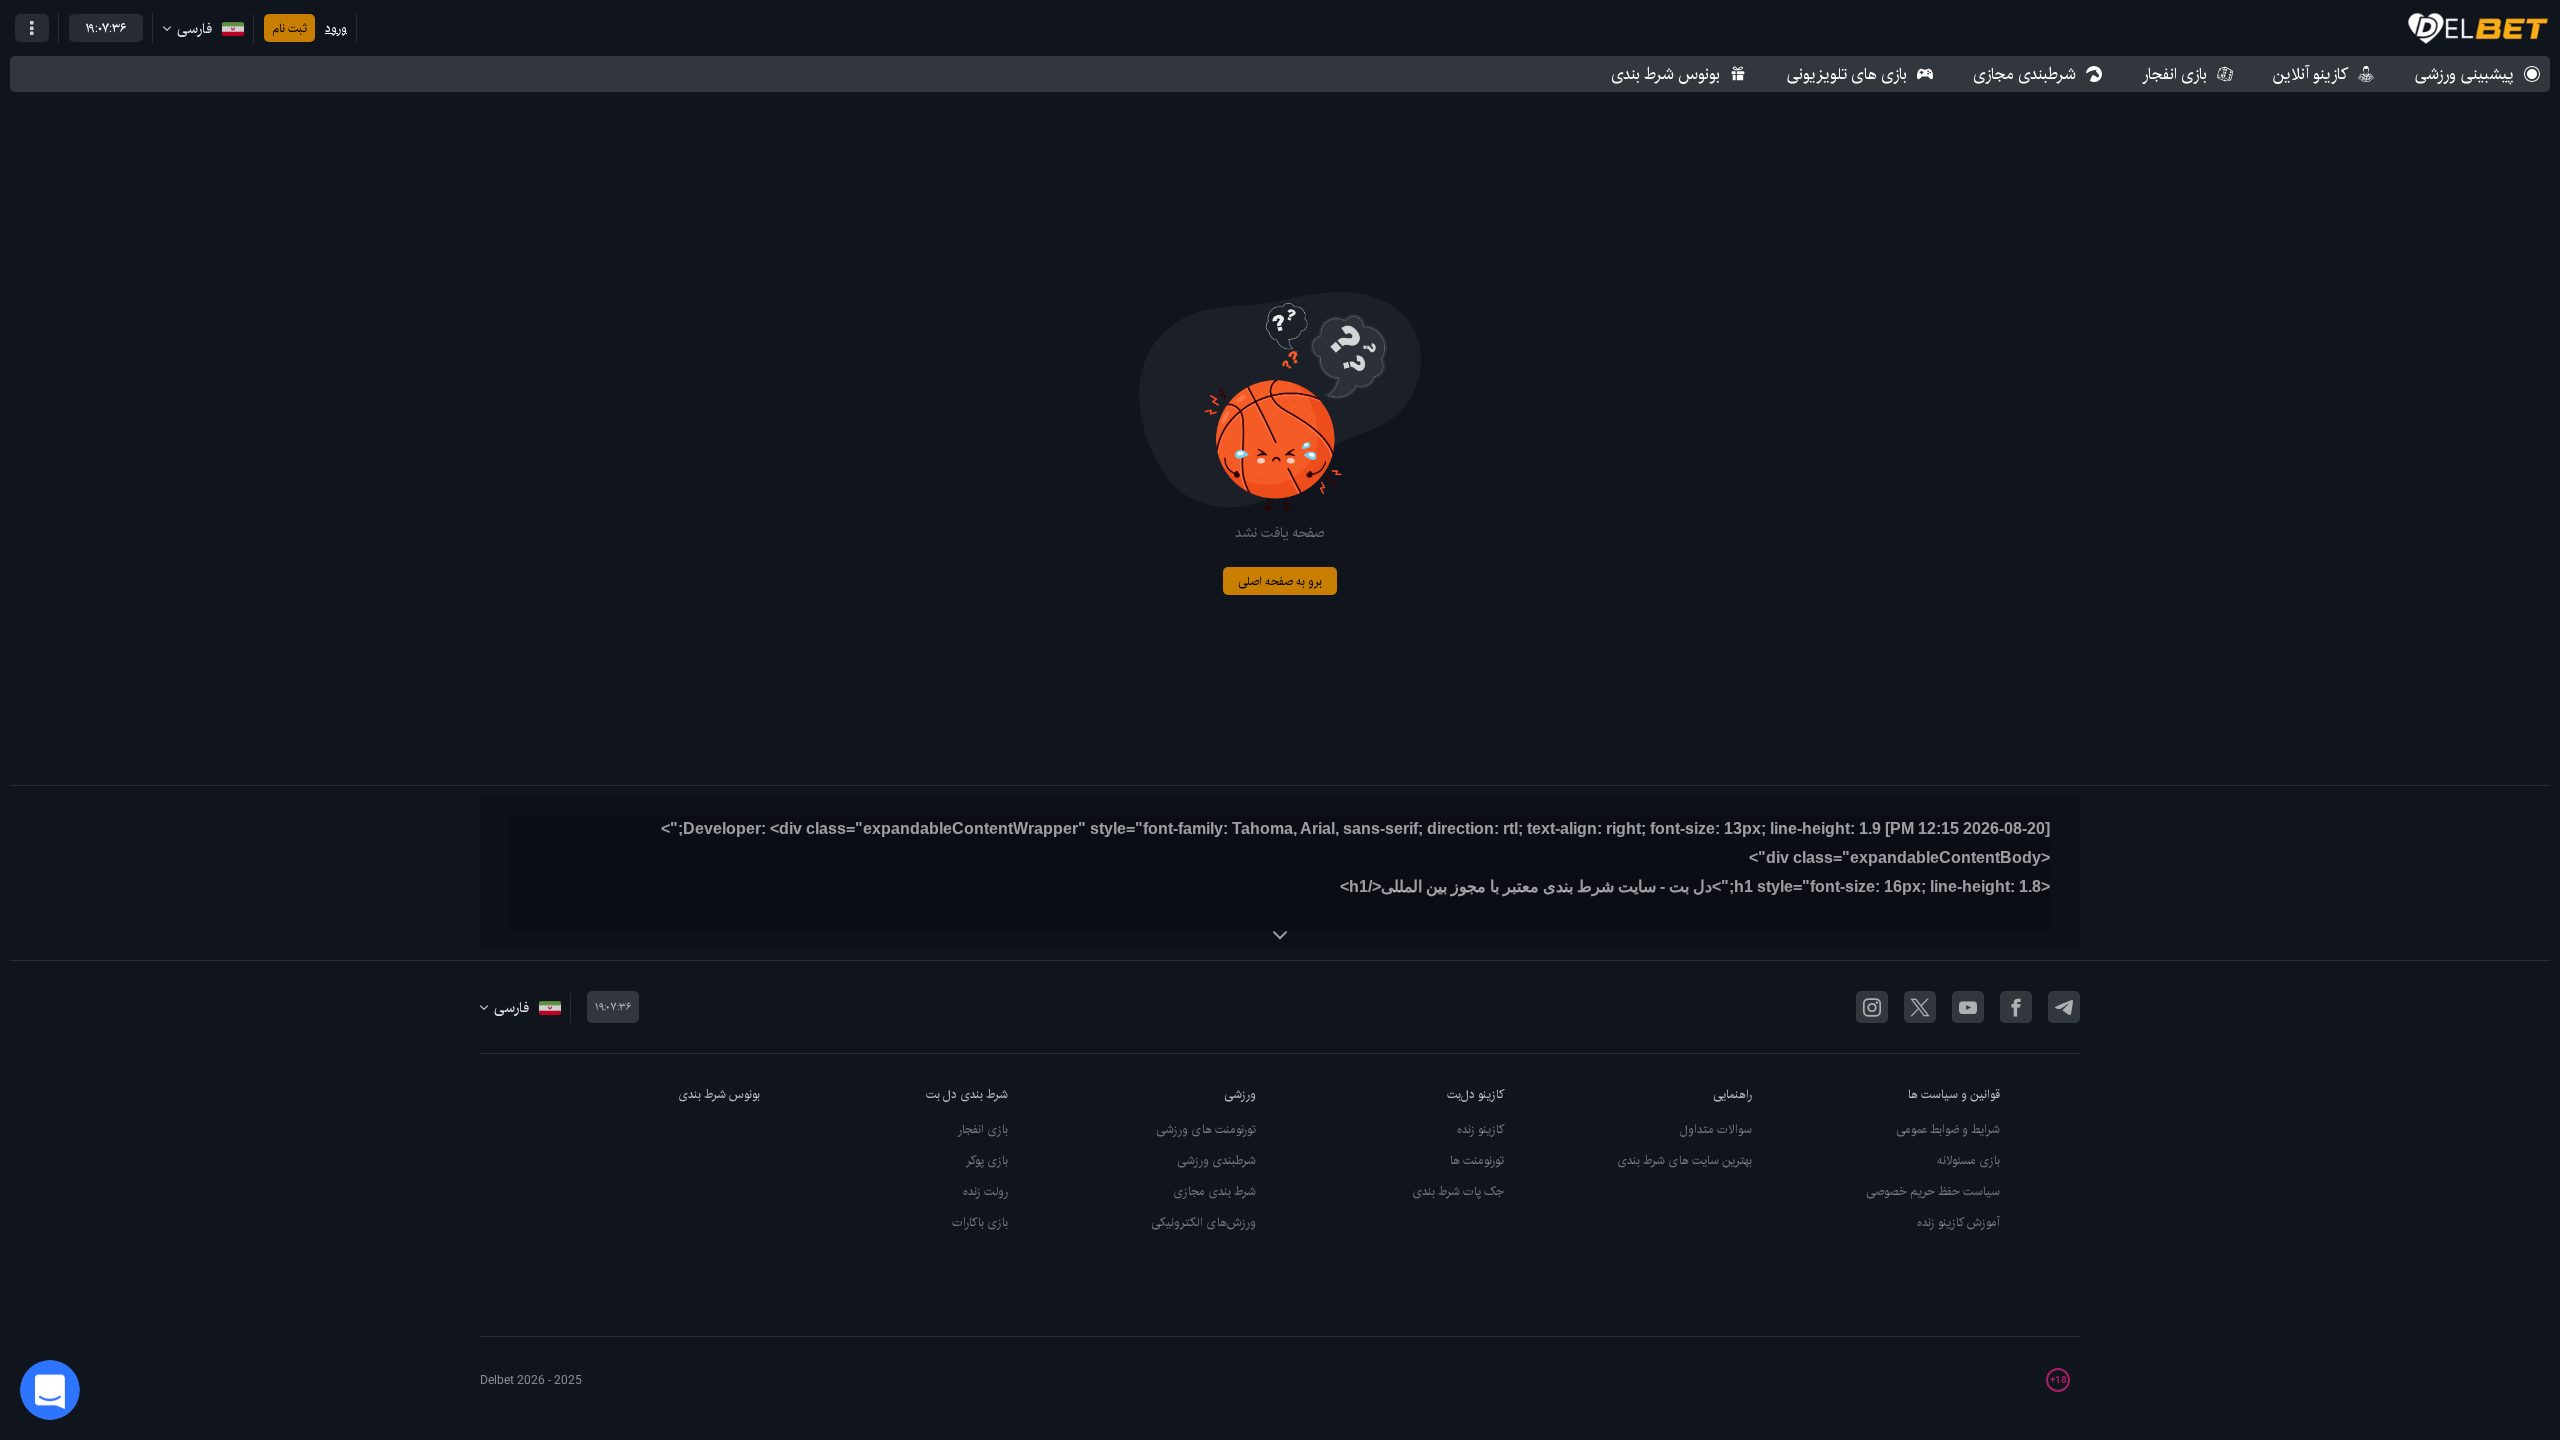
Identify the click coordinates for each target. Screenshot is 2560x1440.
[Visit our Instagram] (1872, 1007)
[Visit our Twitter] (1920, 1007)
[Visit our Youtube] (1968, 1007)
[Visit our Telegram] (2064, 1007)
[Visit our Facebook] (2016, 1007)
